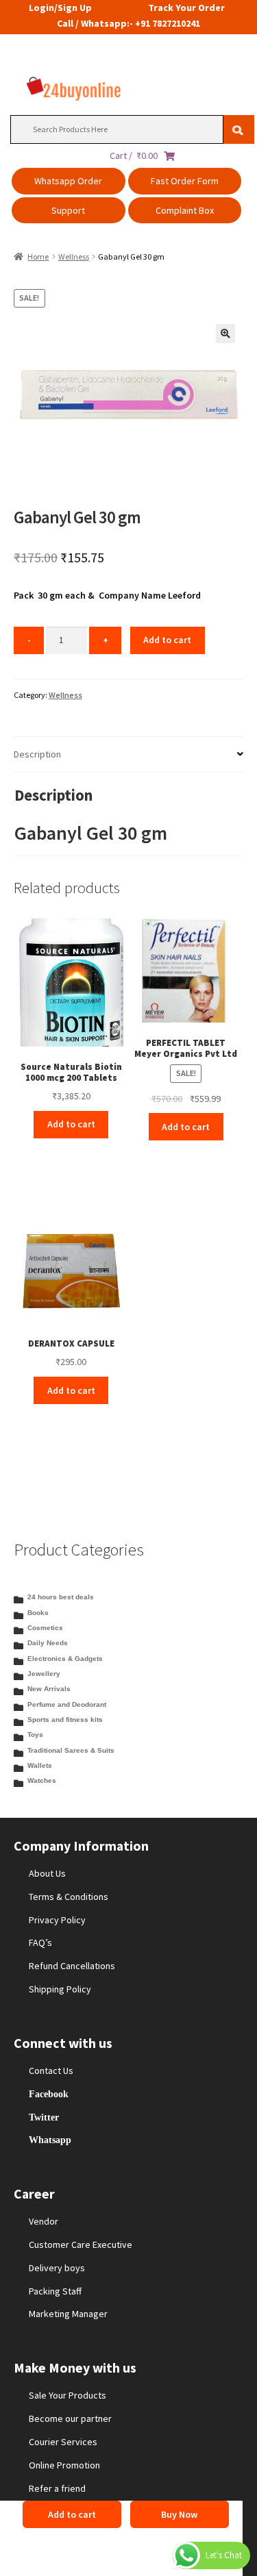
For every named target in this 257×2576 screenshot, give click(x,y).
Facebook (49, 2094)
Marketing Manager (68, 2314)
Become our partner (70, 2418)
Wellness (74, 257)
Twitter (44, 2117)
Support (68, 210)
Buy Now (179, 2514)
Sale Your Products (68, 2395)
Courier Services (63, 2442)
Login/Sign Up (60, 8)
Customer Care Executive (81, 2244)
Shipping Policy (60, 1989)
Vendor (44, 2221)
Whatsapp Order (68, 181)
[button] (225, 334)
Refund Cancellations (72, 1966)
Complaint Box (185, 210)
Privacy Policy (57, 1920)
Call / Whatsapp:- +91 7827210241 (128, 23)
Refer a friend (57, 2488)
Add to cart (167, 640)
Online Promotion (64, 2465)
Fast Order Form (185, 181)
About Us (47, 1873)
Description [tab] (37, 754)
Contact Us (51, 2071)
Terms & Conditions (69, 1897)
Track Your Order (186, 8)
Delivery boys (57, 2268)
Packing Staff (55, 2291)
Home (38, 257)
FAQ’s (40, 1942)
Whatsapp (50, 2140)
